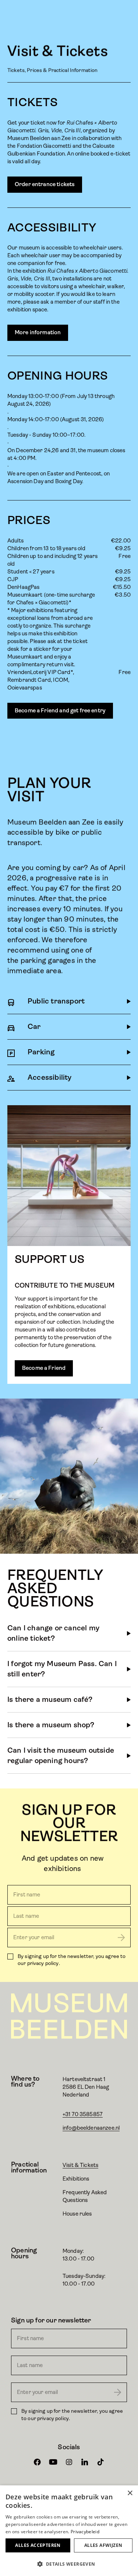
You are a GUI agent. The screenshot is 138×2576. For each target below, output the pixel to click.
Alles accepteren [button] (38, 2545)
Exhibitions (76, 2179)
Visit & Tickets (80, 2165)
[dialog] (69, 2531)
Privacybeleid (85, 2532)
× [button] (130, 2493)
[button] (69, 2564)
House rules (77, 2214)
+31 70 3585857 (83, 2114)
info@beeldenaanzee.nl (91, 2128)
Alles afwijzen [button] (103, 2545)
